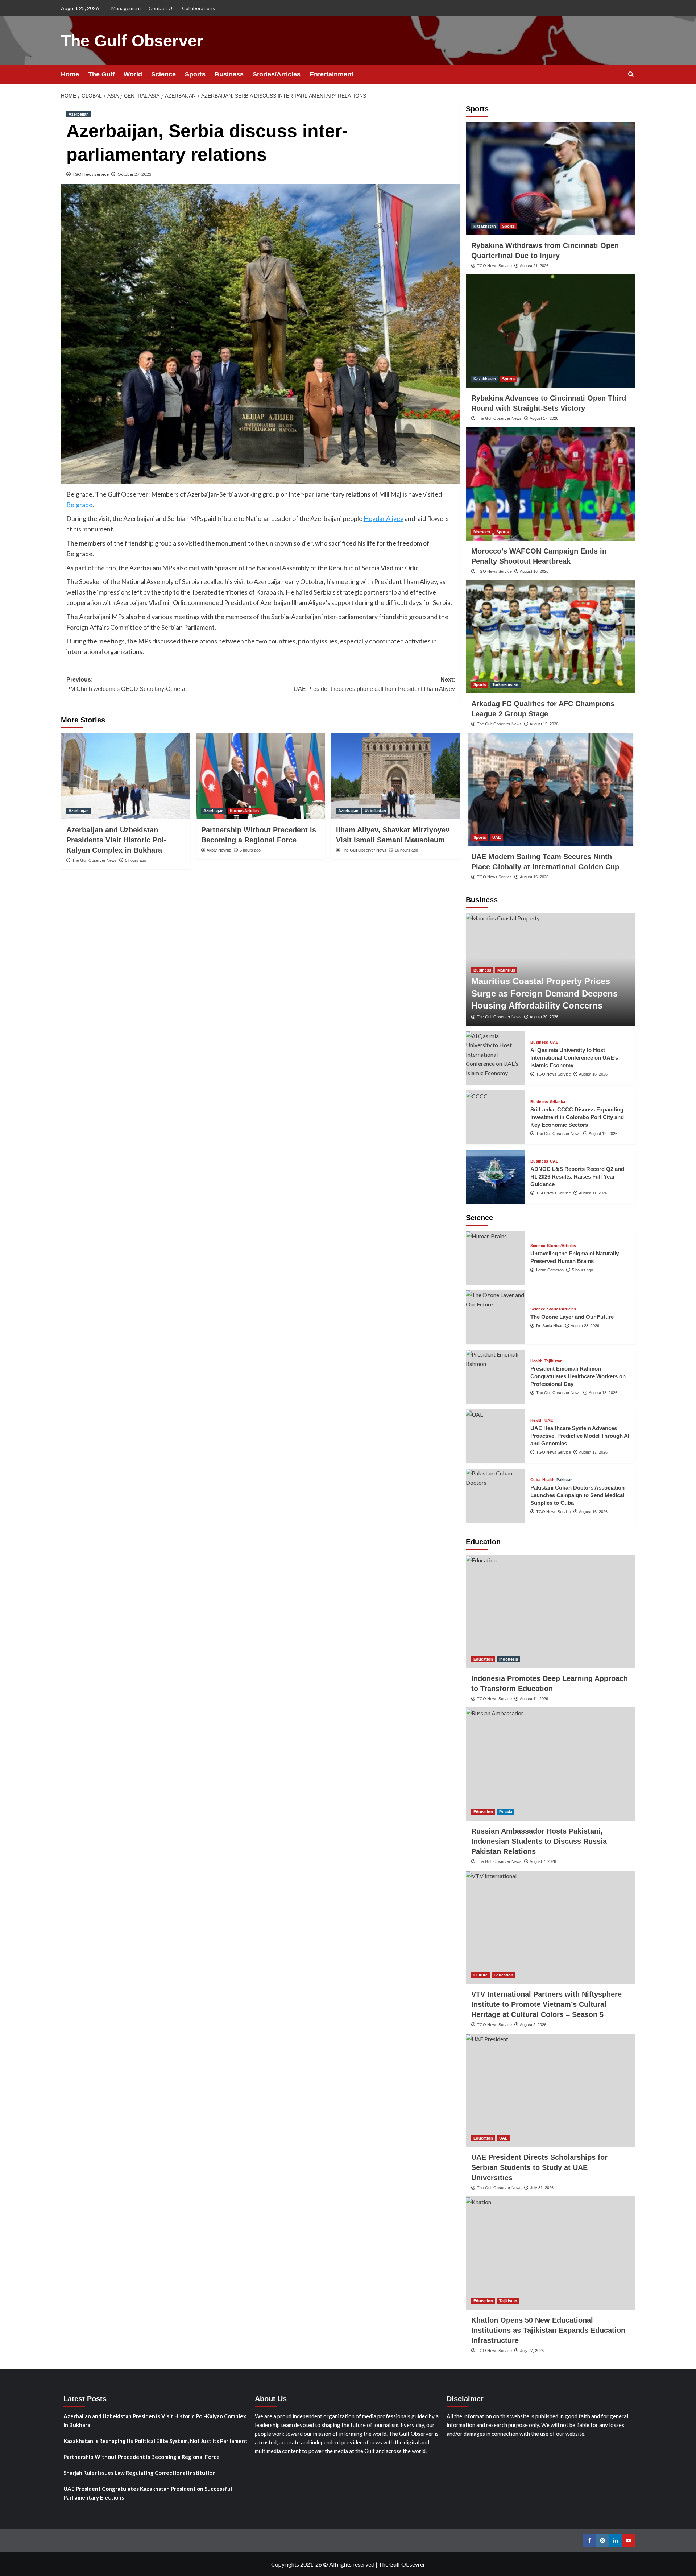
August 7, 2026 (543, 1861)
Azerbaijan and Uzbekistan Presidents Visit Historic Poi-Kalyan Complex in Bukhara (116, 840)
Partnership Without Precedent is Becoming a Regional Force (142, 2457)
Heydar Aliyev (384, 518)
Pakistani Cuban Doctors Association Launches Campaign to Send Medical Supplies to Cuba (577, 1495)
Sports (195, 74)
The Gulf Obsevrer (402, 2564)
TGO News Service (91, 174)
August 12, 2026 (603, 1134)
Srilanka (558, 1102)
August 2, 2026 (533, 2025)
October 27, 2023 (134, 174)
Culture (480, 1975)
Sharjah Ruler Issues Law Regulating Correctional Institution (140, 2473)
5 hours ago (136, 860)
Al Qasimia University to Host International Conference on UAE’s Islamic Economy (574, 1058)
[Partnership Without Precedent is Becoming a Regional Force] (260, 776)
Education (483, 1659)
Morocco (482, 532)
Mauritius (506, 970)
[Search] (631, 74)
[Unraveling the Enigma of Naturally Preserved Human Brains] (496, 1258)
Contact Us (162, 8)
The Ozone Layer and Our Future (572, 1317)
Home (70, 74)
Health (536, 1361)
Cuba (535, 1480)
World (133, 74)
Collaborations (198, 8)
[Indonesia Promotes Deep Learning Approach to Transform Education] (551, 1611)
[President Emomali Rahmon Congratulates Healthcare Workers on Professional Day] (496, 1377)
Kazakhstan (485, 226)
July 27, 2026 (532, 2351)
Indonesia (509, 1659)
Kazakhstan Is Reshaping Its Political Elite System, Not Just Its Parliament (156, 2441)
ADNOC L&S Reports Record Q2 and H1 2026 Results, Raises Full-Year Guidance (577, 1177)
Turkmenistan (505, 684)
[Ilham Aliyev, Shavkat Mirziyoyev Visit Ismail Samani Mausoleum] (395, 776)
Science (163, 74)
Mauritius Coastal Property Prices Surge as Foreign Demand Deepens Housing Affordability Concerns (544, 993)
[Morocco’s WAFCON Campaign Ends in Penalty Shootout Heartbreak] (551, 484)
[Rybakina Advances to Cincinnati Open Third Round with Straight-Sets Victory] (551, 331)
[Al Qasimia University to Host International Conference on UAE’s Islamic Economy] (496, 1058)
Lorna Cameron (550, 1270)
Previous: (127, 684)
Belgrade (79, 505)
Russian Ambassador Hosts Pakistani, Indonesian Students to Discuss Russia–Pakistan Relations (541, 1841)
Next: (374, 684)
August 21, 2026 (534, 266)
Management (126, 8)
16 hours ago (406, 850)
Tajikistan (554, 1361)
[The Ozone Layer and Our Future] (496, 1317)
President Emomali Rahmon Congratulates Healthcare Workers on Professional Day (578, 1376)
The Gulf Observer (132, 41)
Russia (506, 1812)
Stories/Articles (277, 74)
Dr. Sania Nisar (549, 1326)
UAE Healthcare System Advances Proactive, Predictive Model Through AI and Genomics (580, 1436)
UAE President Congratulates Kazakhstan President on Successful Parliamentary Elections (148, 2493)
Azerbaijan (79, 114)
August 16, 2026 (534, 571)
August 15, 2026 (544, 724)
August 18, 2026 (603, 1393)
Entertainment (332, 74)
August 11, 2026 (593, 1193)
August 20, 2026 (544, 1017)
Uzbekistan (375, 811)
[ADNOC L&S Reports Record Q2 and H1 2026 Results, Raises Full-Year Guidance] (496, 1177)
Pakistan (565, 1480)
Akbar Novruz (219, 850)
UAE (496, 837)
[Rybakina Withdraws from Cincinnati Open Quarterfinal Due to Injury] (551, 178)
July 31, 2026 (542, 2188)
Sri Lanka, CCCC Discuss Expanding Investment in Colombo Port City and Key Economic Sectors (577, 1117)
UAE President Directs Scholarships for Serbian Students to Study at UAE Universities (539, 2167)
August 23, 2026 (585, 1326)
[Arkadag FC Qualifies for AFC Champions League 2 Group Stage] (551, 637)
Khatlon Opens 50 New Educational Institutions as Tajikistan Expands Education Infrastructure (548, 2330)
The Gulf (101, 74)
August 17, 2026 (544, 418)
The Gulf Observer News (94, 860)
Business (229, 74)
